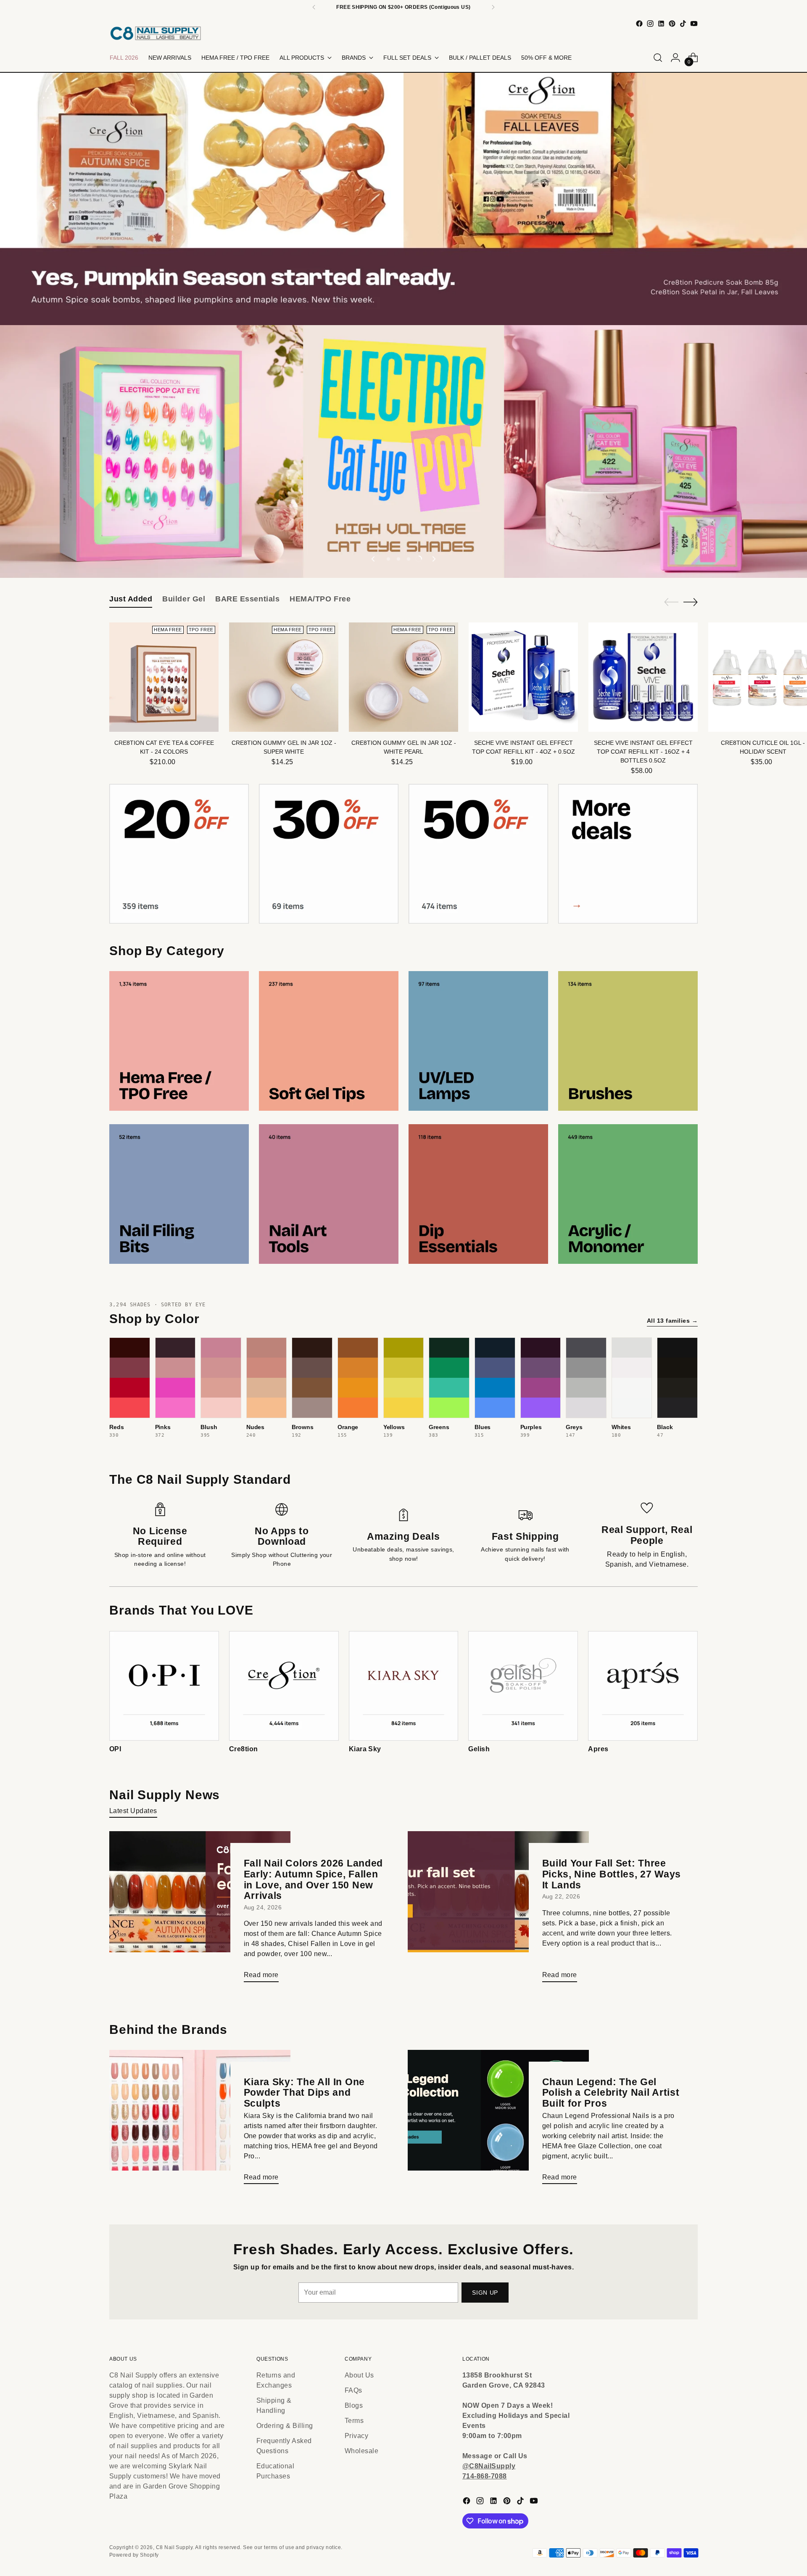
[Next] (493, 7)
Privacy (356, 2436)
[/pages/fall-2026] (404, 199)
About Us (359, 2375)
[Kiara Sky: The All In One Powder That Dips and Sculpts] (200, 2120)
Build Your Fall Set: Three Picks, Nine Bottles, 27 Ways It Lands (612, 1874)
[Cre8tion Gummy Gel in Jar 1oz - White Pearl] (403, 677)
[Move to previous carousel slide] (374, 559)
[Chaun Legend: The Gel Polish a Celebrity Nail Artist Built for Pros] (498, 2120)
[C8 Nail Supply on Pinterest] (672, 24)
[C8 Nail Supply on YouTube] (694, 24)
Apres (598, 1749)
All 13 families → (672, 1321)
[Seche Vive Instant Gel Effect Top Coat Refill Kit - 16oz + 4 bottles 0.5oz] (643, 677)
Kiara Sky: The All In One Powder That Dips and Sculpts (305, 2093)
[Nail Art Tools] (329, 1194)
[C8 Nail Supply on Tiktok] (683, 24)
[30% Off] (329, 854)
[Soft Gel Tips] (329, 1041)
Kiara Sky (365, 1749)
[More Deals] (628, 854)
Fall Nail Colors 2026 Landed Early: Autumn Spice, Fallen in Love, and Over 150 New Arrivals (314, 1879)
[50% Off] (478, 854)
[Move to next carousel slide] (433, 559)
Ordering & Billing (285, 2426)
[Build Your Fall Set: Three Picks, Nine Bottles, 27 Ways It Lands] (498, 1910)
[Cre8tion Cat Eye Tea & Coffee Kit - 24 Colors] (164, 677)
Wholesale (361, 2451)
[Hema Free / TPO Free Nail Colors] (179, 1041)
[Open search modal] (658, 58)
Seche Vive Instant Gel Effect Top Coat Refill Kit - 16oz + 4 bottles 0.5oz (643, 752)
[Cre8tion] (284, 1686)
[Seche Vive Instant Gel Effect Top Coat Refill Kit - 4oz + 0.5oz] (523, 677)
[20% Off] (179, 854)
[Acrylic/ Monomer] (628, 1194)
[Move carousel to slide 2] (398, 559)
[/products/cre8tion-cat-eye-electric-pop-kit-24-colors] (404, 451)
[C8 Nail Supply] (156, 33)
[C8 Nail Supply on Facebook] (639, 24)
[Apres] (643, 1686)
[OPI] (164, 1686)
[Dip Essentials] (478, 1194)
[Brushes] (628, 1041)
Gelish (479, 1749)
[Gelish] (523, 1686)
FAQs (353, 2390)
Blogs (354, 2405)
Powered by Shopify (134, 2555)
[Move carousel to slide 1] (388, 559)
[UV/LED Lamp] (478, 1041)
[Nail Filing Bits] (179, 1194)
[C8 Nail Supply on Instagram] (650, 24)
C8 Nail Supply (174, 2547)
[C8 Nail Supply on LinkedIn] (661, 24)
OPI (115, 1749)
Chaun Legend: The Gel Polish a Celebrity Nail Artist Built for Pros (611, 2093)
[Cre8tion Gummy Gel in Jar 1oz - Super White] (284, 677)
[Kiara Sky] (404, 1686)
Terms (354, 2421)
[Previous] (314, 7)
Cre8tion (244, 1749)
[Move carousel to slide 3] (409, 559)
